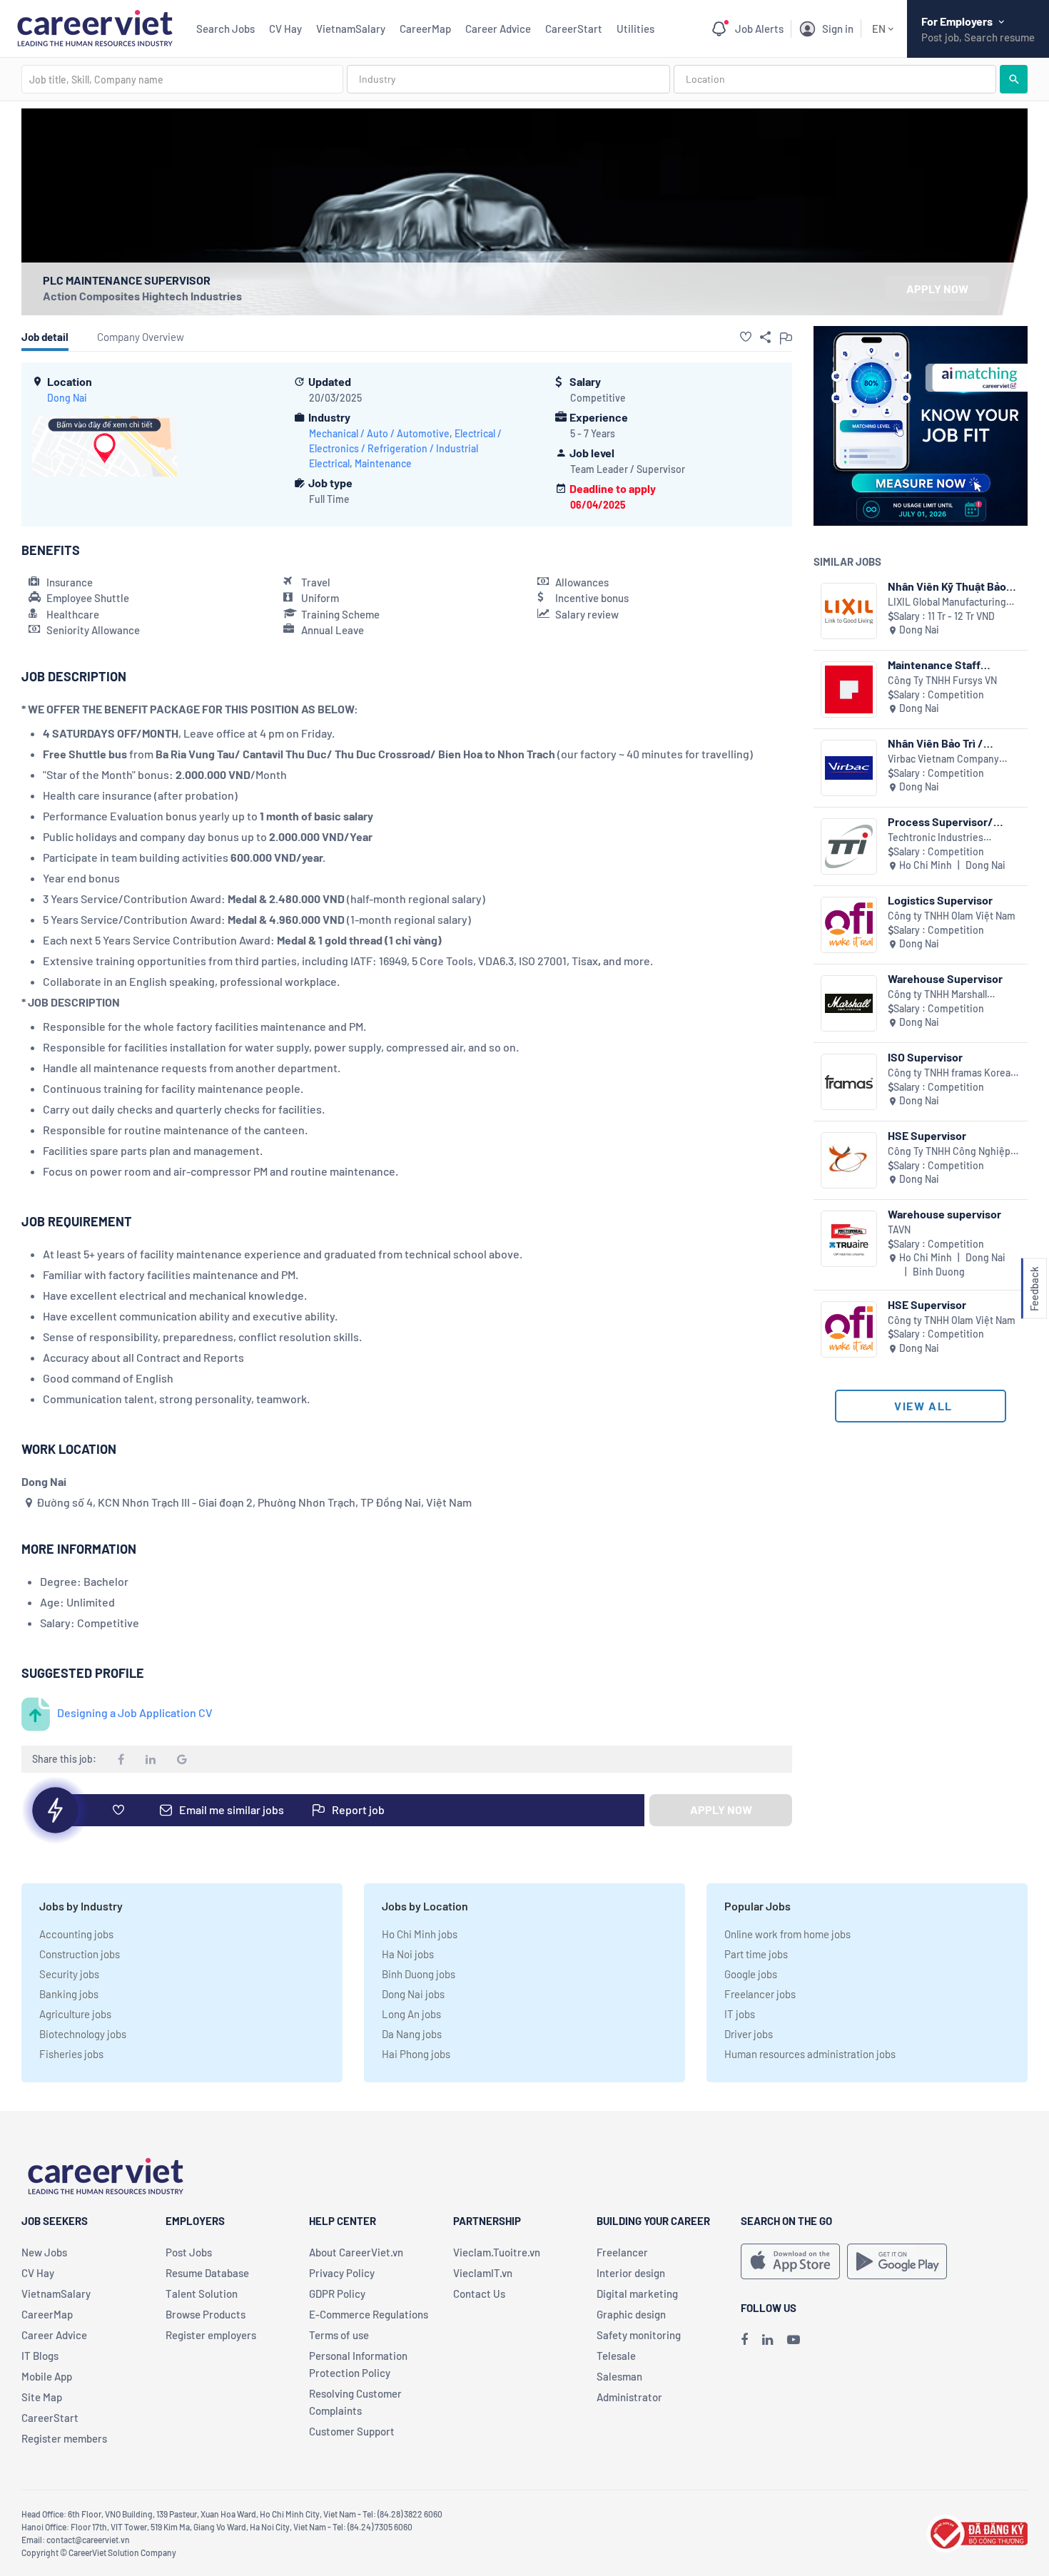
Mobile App (47, 2376)
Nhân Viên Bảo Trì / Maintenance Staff (936, 743)
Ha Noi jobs (408, 1954)
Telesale (616, 2356)
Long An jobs (411, 2014)
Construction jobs (80, 1954)
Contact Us (479, 2294)
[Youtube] (794, 2339)
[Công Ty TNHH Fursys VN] (849, 689)
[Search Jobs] (1014, 79)
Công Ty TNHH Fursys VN (942, 680)
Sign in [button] (838, 29)
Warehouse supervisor (944, 1214)
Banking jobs (69, 1994)
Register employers (211, 2335)
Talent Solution (202, 2294)
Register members (64, 2438)
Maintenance (383, 463)
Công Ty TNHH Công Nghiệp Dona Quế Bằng (949, 1152)
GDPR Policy (337, 2294)
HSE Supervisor (927, 1135)
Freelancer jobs (760, 1994)
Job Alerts (759, 29)
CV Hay (285, 29)
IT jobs (740, 2014)
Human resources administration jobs (810, 2054)
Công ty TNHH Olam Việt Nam (952, 916)
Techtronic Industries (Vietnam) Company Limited (950, 838)
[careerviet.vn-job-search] (790, 2261)
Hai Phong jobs (416, 2054)
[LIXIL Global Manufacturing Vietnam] (849, 611)
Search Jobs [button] (225, 29)
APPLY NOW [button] (937, 289)
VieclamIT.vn (483, 2273)
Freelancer (622, 2252)
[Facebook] (744, 2339)
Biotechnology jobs (83, 2034)
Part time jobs (756, 1954)
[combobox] (182, 79)
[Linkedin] (767, 2339)
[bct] (977, 2531)
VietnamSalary (351, 29)
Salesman (619, 2376)
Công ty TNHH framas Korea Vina (949, 1073)
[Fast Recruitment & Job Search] (95, 27)
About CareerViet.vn (356, 2252)
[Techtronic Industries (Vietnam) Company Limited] (849, 846)
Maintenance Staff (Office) (934, 665)
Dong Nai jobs (413, 1994)
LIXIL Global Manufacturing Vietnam (947, 602)
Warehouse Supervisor (945, 978)
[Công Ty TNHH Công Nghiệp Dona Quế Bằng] (849, 1160)
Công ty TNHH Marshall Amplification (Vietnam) (940, 995)
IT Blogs (40, 2356)
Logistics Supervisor (940, 900)
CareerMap (425, 29)
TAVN (899, 1230)
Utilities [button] (635, 29)
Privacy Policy (342, 2273)
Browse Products (206, 2314)
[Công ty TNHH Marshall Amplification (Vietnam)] (849, 1003)
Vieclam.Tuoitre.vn (497, 2252)
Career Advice (498, 29)
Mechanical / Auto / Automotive (379, 433)
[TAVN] (849, 1239)
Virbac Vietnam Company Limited (943, 759)
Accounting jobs (76, 1934)
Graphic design (631, 2314)
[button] (746, 337)
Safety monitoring (639, 2335)
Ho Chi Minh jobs (420, 1934)
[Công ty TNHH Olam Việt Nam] (849, 925)
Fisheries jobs (71, 2054)
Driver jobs (749, 2034)
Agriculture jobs (75, 2014)
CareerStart (574, 29)
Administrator (629, 2397)
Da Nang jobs (412, 2034)
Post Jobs (189, 2252)
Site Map (42, 2397)
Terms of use (339, 2335)
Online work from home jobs (787, 1934)
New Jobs (44, 2252)
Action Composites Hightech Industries (142, 296)
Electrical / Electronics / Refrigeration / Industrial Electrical (405, 448)
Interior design (631, 2273)
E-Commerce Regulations (369, 2314)
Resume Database (207, 2273)
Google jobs (751, 1974)
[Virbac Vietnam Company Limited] (849, 768)
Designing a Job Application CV (135, 1712)
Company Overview (141, 337)
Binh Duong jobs (419, 1974)
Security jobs (69, 1974)
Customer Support (352, 2431)
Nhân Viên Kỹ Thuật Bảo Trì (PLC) (947, 586)
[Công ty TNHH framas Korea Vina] (849, 1082)
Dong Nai (67, 398)
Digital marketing (637, 2294)
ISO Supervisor (925, 1057)
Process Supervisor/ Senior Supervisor (941, 821)
